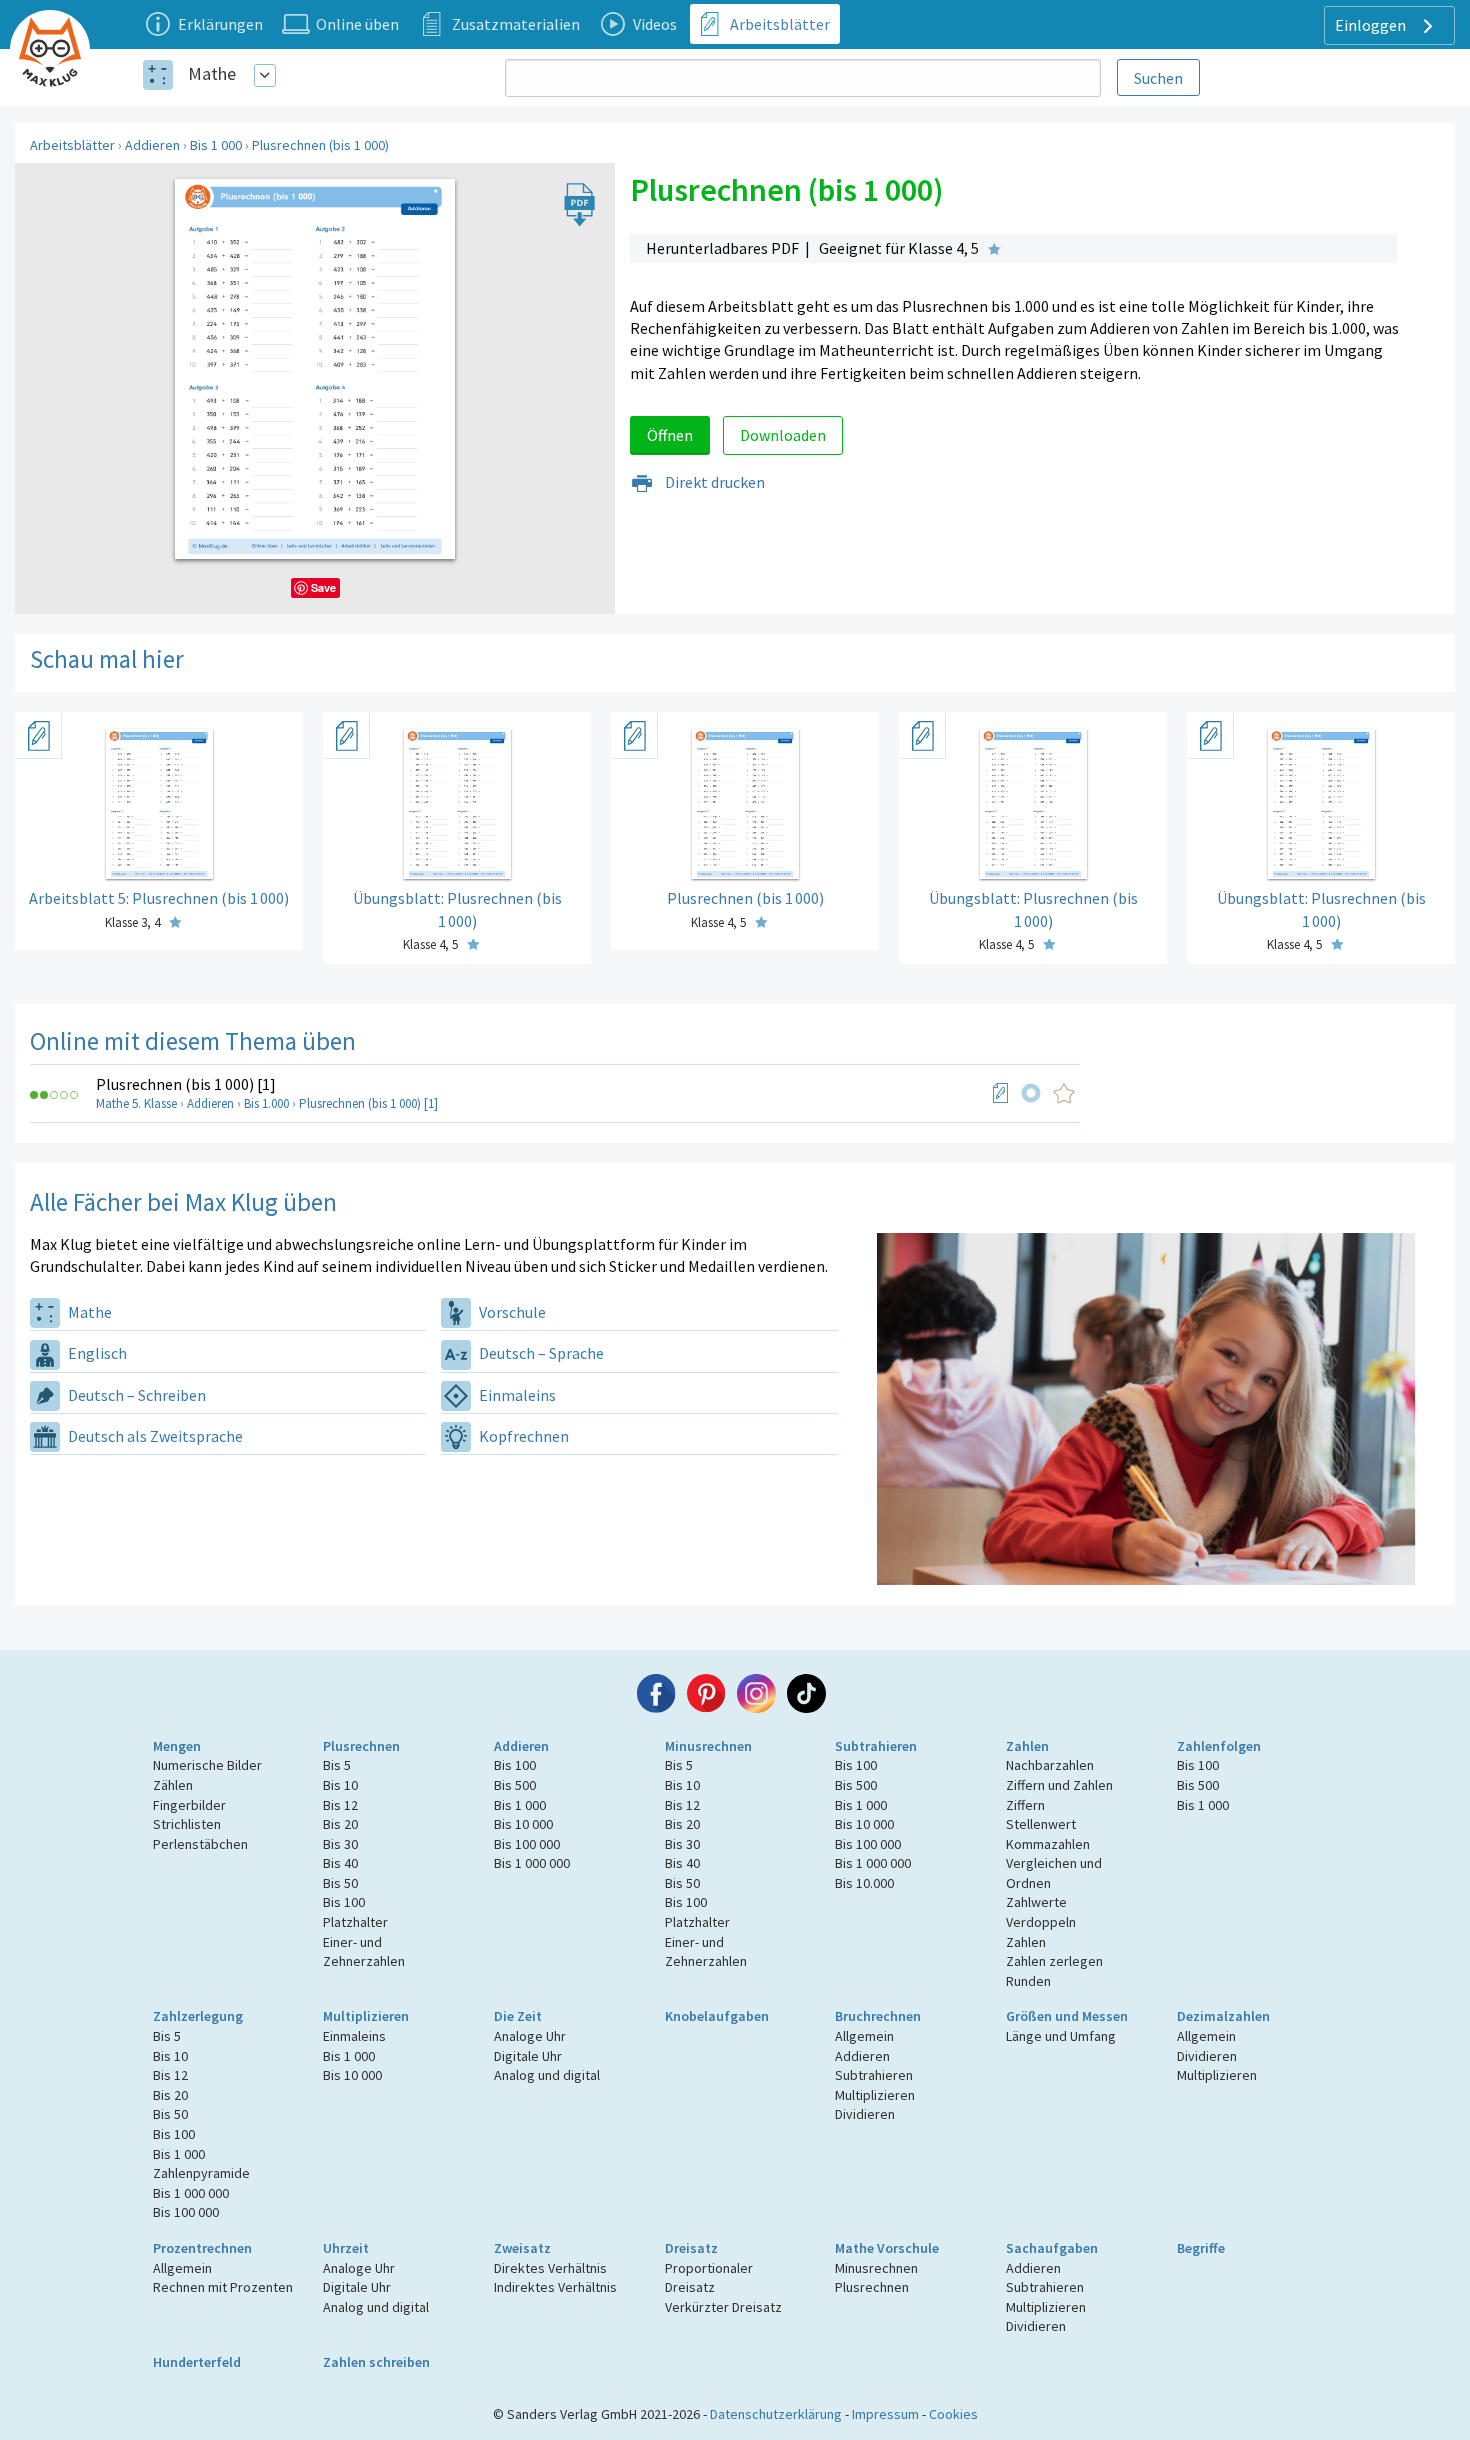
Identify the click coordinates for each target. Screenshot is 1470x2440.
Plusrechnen (361, 1746)
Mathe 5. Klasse (136, 1103)
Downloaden (783, 435)
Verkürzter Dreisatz (723, 2307)
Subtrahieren (876, 1746)
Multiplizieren (366, 2016)
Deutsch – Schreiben (135, 1395)
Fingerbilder (189, 1805)
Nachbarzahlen (1050, 1765)
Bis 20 (340, 1824)
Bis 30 (340, 1844)
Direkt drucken (713, 482)
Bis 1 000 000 (532, 1863)
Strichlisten (187, 1824)
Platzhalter (355, 1922)
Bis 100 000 (527, 1844)
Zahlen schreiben (376, 2362)
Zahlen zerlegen (1054, 1961)
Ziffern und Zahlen (1059, 1785)
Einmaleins (516, 1395)
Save (323, 587)
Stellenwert (1041, 1824)
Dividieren (865, 2114)
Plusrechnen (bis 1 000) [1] (186, 1084)
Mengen (177, 1746)
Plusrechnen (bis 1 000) (320, 145)
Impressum (885, 2414)
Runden (1028, 1981)
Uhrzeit (346, 2248)
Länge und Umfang (1061, 2036)
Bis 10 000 (523, 1824)
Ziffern (1025, 1805)
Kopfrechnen (522, 1436)
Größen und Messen (1067, 2016)
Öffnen (670, 435)
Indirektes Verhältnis (555, 2287)
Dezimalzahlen (1223, 2016)
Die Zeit (518, 2016)
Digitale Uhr (528, 2056)
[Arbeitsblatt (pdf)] (1001, 1093)
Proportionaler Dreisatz (709, 2278)
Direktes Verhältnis (550, 2268)
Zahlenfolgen (1219, 1746)
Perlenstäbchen (200, 1844)
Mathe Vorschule (887, 2248)
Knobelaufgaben (717, 2016)
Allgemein (864, 2036)
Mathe (212, 73)
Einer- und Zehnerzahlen (364, 1952)
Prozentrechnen (202, 2248)
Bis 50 (340, 1883)
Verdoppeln (1041, 1922)
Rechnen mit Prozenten (223, 2287)
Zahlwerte (1036, 1902)
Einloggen (1372, 25)
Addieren (152, 145)
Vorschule (511, 1312)
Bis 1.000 (266, 1103)
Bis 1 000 (216, 145)
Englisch (96, 1353)
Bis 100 (344, 1902)
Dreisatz (691, 2248)
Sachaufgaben (1052, 2248)
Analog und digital (547, 2075)
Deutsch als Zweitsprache (154, 1436)
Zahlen (1027, 1746)
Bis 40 (340, 1863)
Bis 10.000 (864, 1883)
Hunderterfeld (197, 2362)
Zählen (173, 1785)
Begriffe (1201, 2248)
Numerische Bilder (207, 1765)
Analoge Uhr (530, 2036)
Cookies (953, 2414)
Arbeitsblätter (72, 145)
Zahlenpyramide (201, 2173)
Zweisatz (522, 2248)
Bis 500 (515, 1785)
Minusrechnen (708, 1746)
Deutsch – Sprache (540, 1353)
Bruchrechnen (878, 2016)
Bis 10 (340, 1785)
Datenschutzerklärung (776, 2414)
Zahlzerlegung (198, 2016)
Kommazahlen (1048, 1844)
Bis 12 (340, 1805)
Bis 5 (337, 1765)
